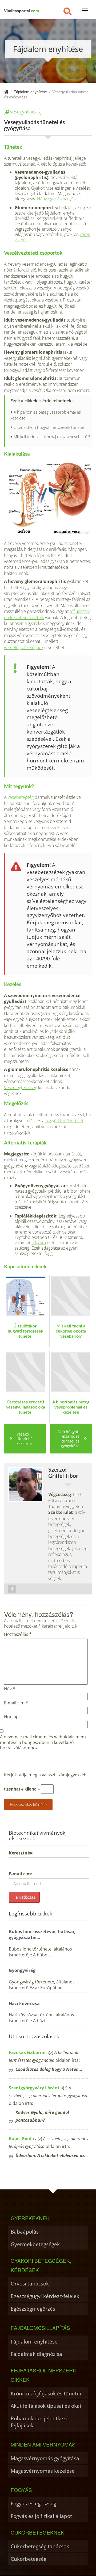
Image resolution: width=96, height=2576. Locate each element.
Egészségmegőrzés (33, 2309)
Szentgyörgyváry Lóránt (34, 2088)
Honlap (11, 1717)
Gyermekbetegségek (35, 2244)
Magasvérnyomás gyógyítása (45, 2458)
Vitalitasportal (21, 11)
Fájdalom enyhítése (34, 2342)
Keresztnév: (21, 1853)
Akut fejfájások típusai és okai (46, 2406)
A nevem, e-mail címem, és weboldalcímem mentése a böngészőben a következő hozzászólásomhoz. (43, 1742)
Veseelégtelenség (21, 1087)
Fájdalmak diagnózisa (36, 2354)
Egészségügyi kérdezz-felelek (45, 2296)
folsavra (39, 1243)
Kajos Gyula (21, 2139)
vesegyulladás (25, 112)
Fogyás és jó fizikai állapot (41, 2516)
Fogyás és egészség (33, 2503)
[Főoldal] (6, 92)
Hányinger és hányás (56, 199)
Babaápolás (25, 2232)
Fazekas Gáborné (27, 2052)
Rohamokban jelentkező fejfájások (40, 2422)
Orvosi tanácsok (30, 2283)
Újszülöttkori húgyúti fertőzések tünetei (49, 427)
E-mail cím (16, 1703)
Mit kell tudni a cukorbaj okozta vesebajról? (52, 437)
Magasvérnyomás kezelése (43, 2471)
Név (10, 1689)
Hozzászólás (18, 1634)
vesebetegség (21, 797)
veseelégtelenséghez (24, 647)
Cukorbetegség (29, 2559)
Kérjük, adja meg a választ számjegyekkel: (45, 1775)
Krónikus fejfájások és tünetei (46, 2393)
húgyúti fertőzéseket (64, 1121)
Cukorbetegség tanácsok (40, 2546)
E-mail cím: (21, 1874)
